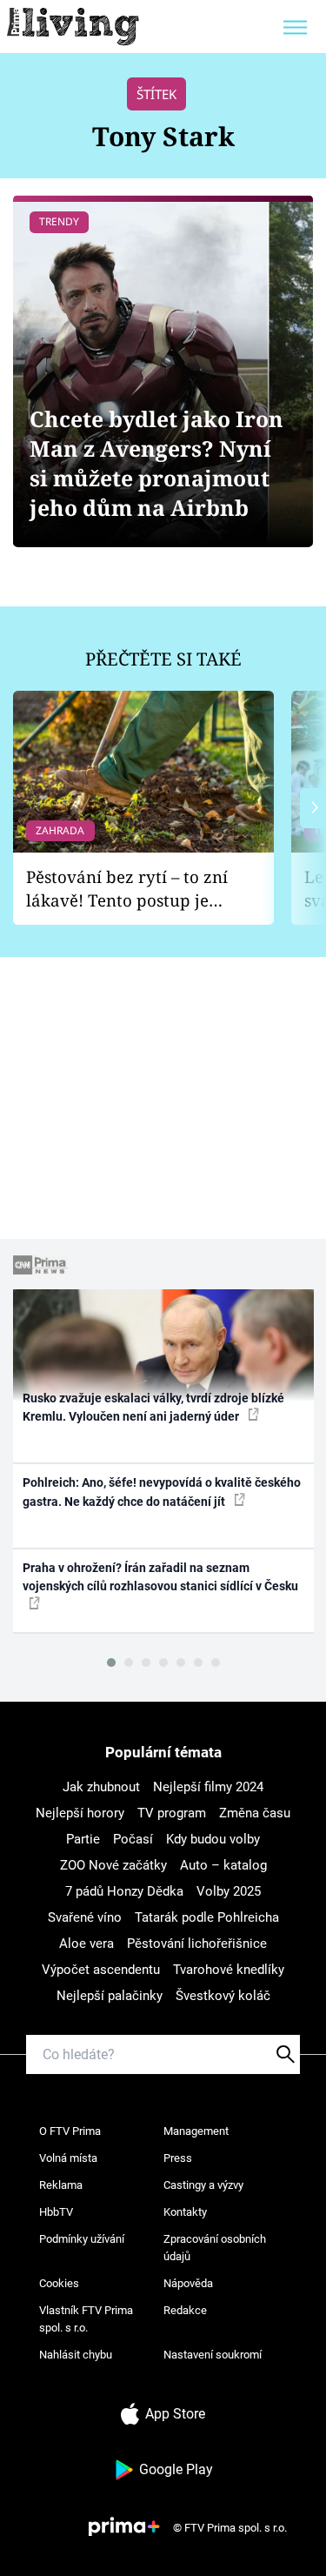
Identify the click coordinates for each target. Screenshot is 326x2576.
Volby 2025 (229, 1891)
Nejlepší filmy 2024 (208, 1787)
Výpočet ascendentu (101, 1970)
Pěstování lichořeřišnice (197, 1944)
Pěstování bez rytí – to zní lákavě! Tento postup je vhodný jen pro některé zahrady (127, 889)
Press (178, 2158)
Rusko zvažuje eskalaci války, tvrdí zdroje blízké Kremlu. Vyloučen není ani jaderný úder (153, 1407)
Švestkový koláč (223, 1996)
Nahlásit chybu (76, 2355)
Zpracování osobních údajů (215, 2248)
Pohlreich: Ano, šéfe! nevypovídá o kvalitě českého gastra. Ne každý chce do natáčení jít (162, 1492)
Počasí (133, 1839)
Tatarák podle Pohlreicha (207, 1917)
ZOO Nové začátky (113, 1865)
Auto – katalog (223, 1865)
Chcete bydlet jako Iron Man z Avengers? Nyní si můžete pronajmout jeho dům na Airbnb (156, 463)
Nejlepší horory (80, 1813)
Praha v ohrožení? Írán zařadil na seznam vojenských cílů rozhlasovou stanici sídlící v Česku (160, 1577)
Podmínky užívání (82, 2239)
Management (196, 2131)
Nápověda (188, 2283)
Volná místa (68, 2158)
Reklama (61, 2185)
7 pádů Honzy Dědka (124, 1891)
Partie (83, 1839)
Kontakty (185, 2212)
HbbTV (56, 2212)
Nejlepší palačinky (110, 1996)
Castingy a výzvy (203, 2185)
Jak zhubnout (101, 1787)
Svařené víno (85, 1917)
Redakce (185, 2310)
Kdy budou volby (213, 1839)
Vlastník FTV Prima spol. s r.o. (86, 2319)
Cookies (59, 2283)
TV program (172, 1813)
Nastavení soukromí (213, 2355)
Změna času (255, 1813)
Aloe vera (86, 1944)
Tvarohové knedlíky (229, 1970)
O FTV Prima (70, 2131)
